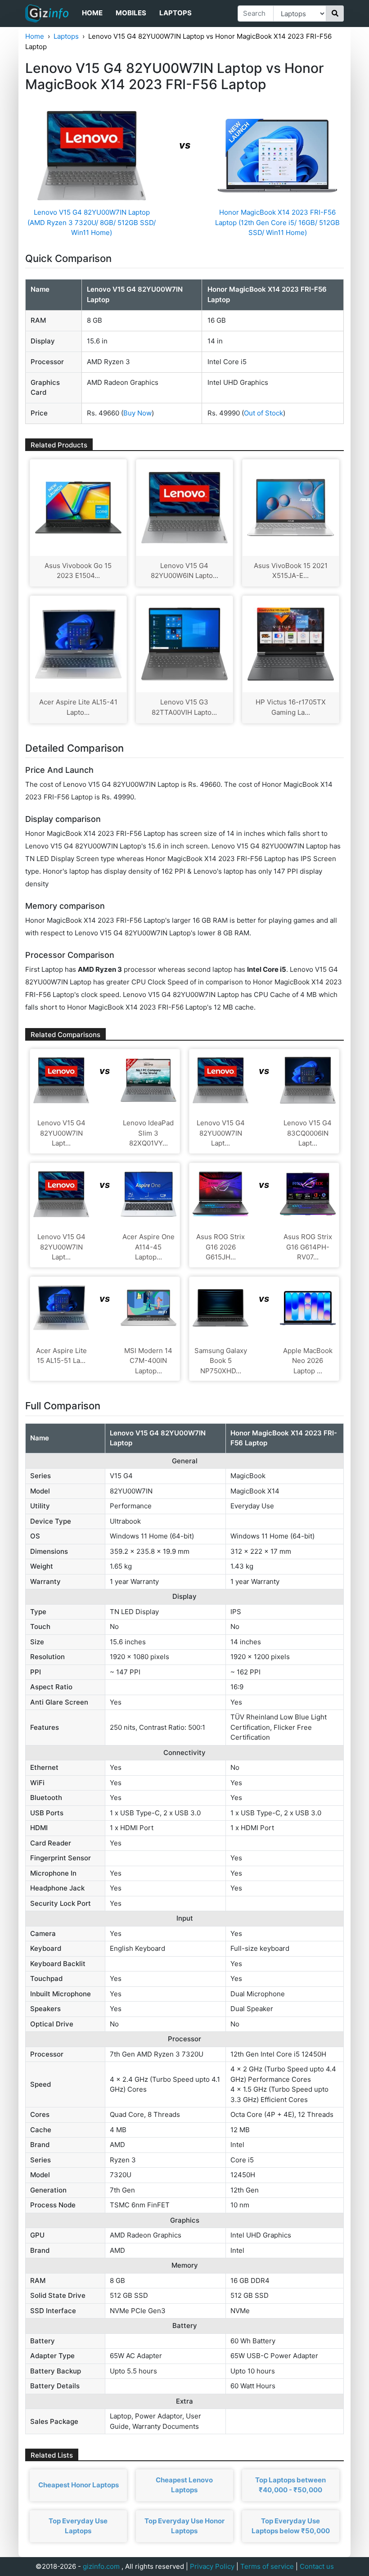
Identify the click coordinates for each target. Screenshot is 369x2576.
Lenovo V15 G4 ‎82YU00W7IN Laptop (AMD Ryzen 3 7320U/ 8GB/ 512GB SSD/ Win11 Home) (92, 222)
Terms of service (267, 2566)
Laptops (175, 13)
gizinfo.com (101, 2566)
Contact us (317, 2566)
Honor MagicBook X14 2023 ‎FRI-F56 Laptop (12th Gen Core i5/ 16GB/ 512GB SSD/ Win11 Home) (277, 222)
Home (92, 13)
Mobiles (131, 13)
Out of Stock (263, 413)
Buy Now (137, 413)
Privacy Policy (212, 2566)
